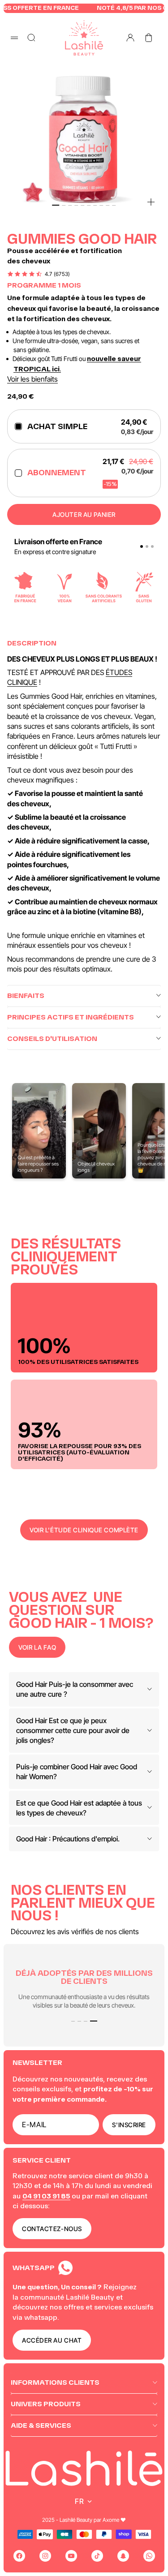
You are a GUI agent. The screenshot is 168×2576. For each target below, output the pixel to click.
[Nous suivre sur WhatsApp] (149, 2556)
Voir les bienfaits (32, 379)
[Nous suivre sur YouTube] (71, 2556)
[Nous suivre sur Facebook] (19, 2556)
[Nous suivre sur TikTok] (97, 2556)
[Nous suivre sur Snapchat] (123, 2556)
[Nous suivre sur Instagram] (45, 2556)
